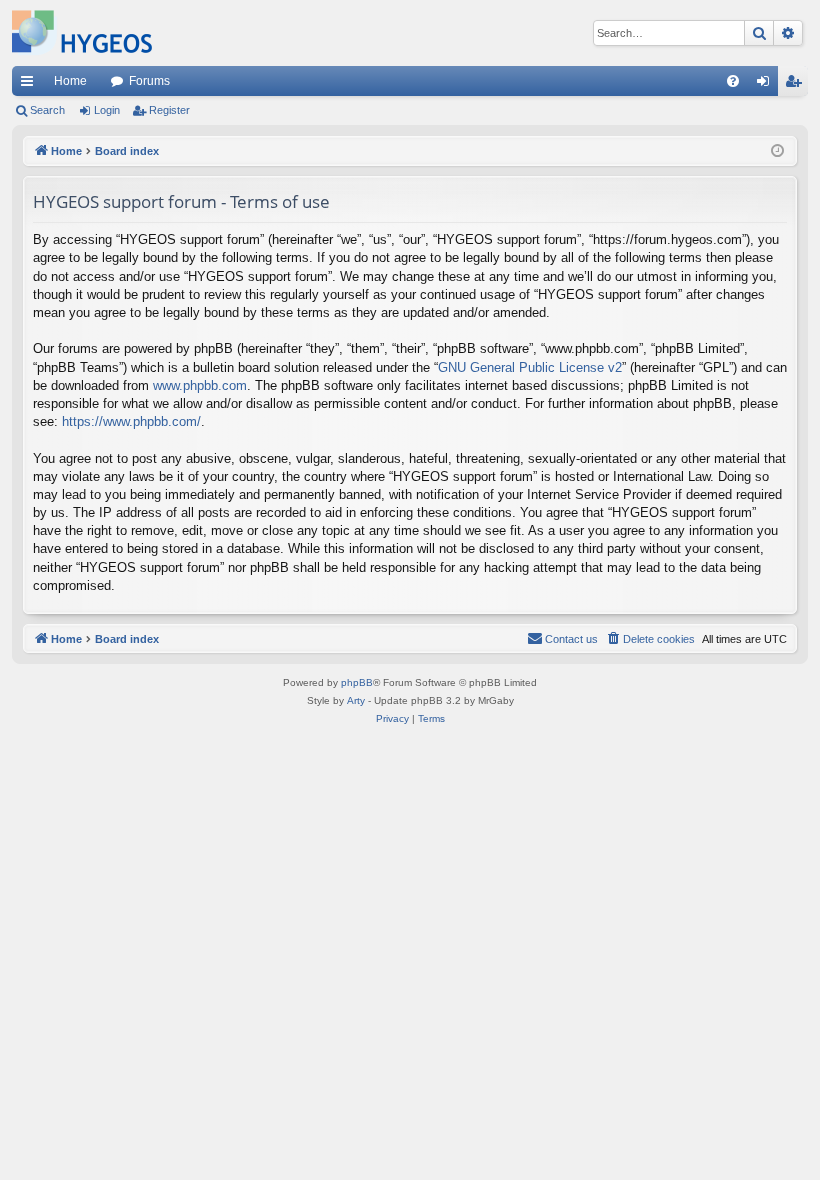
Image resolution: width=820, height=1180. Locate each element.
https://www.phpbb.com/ (131, 421)
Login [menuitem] (767, 85)
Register (169, 110)
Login (107, 110)
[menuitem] (733, 81)
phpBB (357, 682)
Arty (356, 700)
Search (47, 110)
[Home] (82, 33)
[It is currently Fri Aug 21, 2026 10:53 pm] (777, 151)
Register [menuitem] (797, 85)
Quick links (31, 85)
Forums (149, 81)
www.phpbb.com (200, 385)
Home (70, 81)
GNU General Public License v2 (530, 367)
